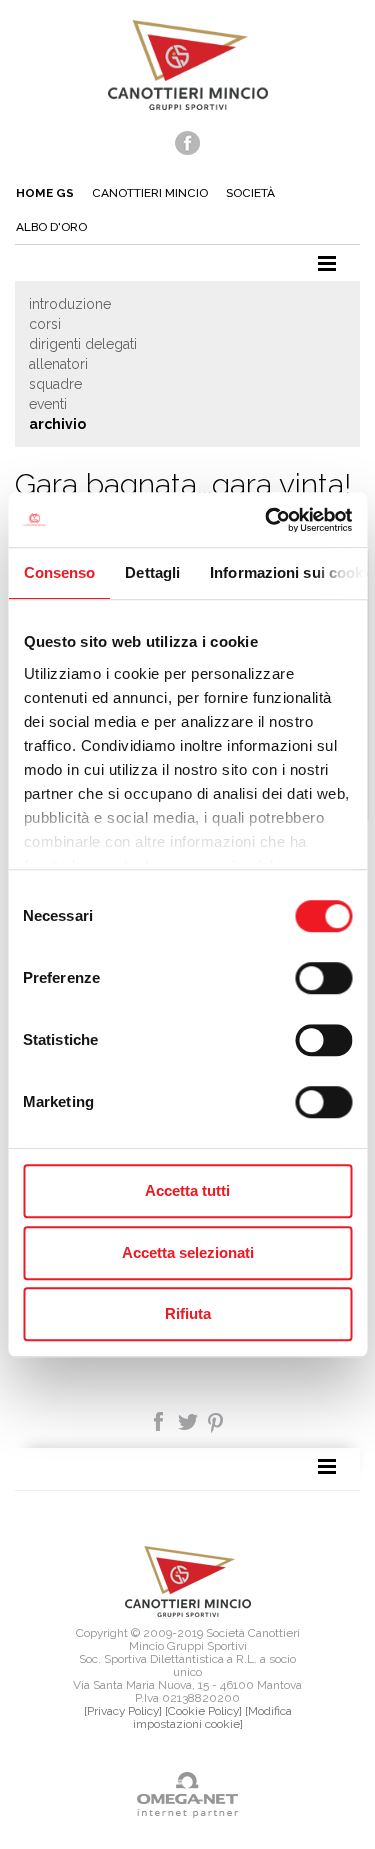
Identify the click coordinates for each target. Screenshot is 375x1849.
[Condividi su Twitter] (189, 1420)
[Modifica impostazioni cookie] (212, 1717)
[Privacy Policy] (123, 1711)
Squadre (55, 384)
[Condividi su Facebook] (160, 1420)
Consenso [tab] (59, 572)
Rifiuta (188, 1313)
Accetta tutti (187, 1190)
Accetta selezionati (188, 1252)
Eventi (48, 404)
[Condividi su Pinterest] (216, 1420)
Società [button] (250, 193)
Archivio (57, 424)
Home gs (45, 193)
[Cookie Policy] (203, 1711)
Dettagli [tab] (152, 572)
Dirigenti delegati (83, 344)
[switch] (323, 978)
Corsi (45, 324)
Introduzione (70, 304)
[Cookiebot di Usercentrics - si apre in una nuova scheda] (267, 520)
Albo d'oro (51, 227)
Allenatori (58, 364)
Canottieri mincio (150, 193)
